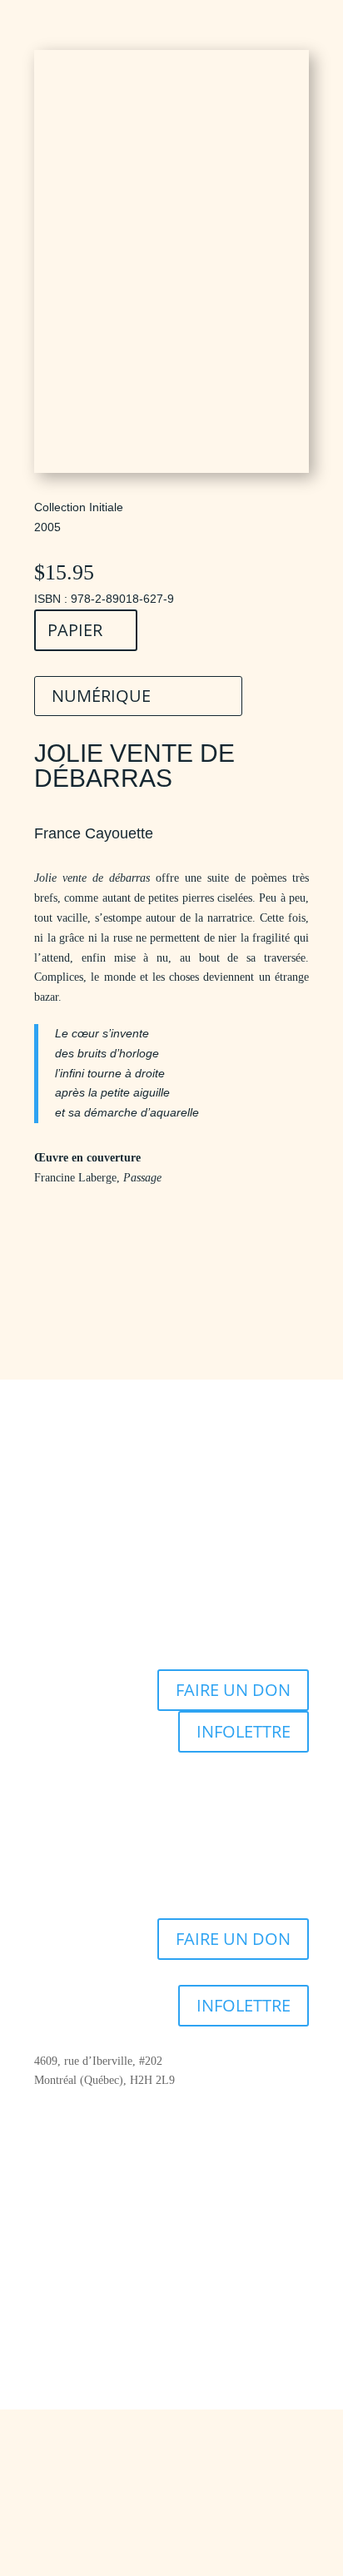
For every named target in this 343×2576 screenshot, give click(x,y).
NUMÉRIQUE (101, 696)
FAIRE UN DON (233, 1690)
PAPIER (75, 630)
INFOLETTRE (244, 1731)
